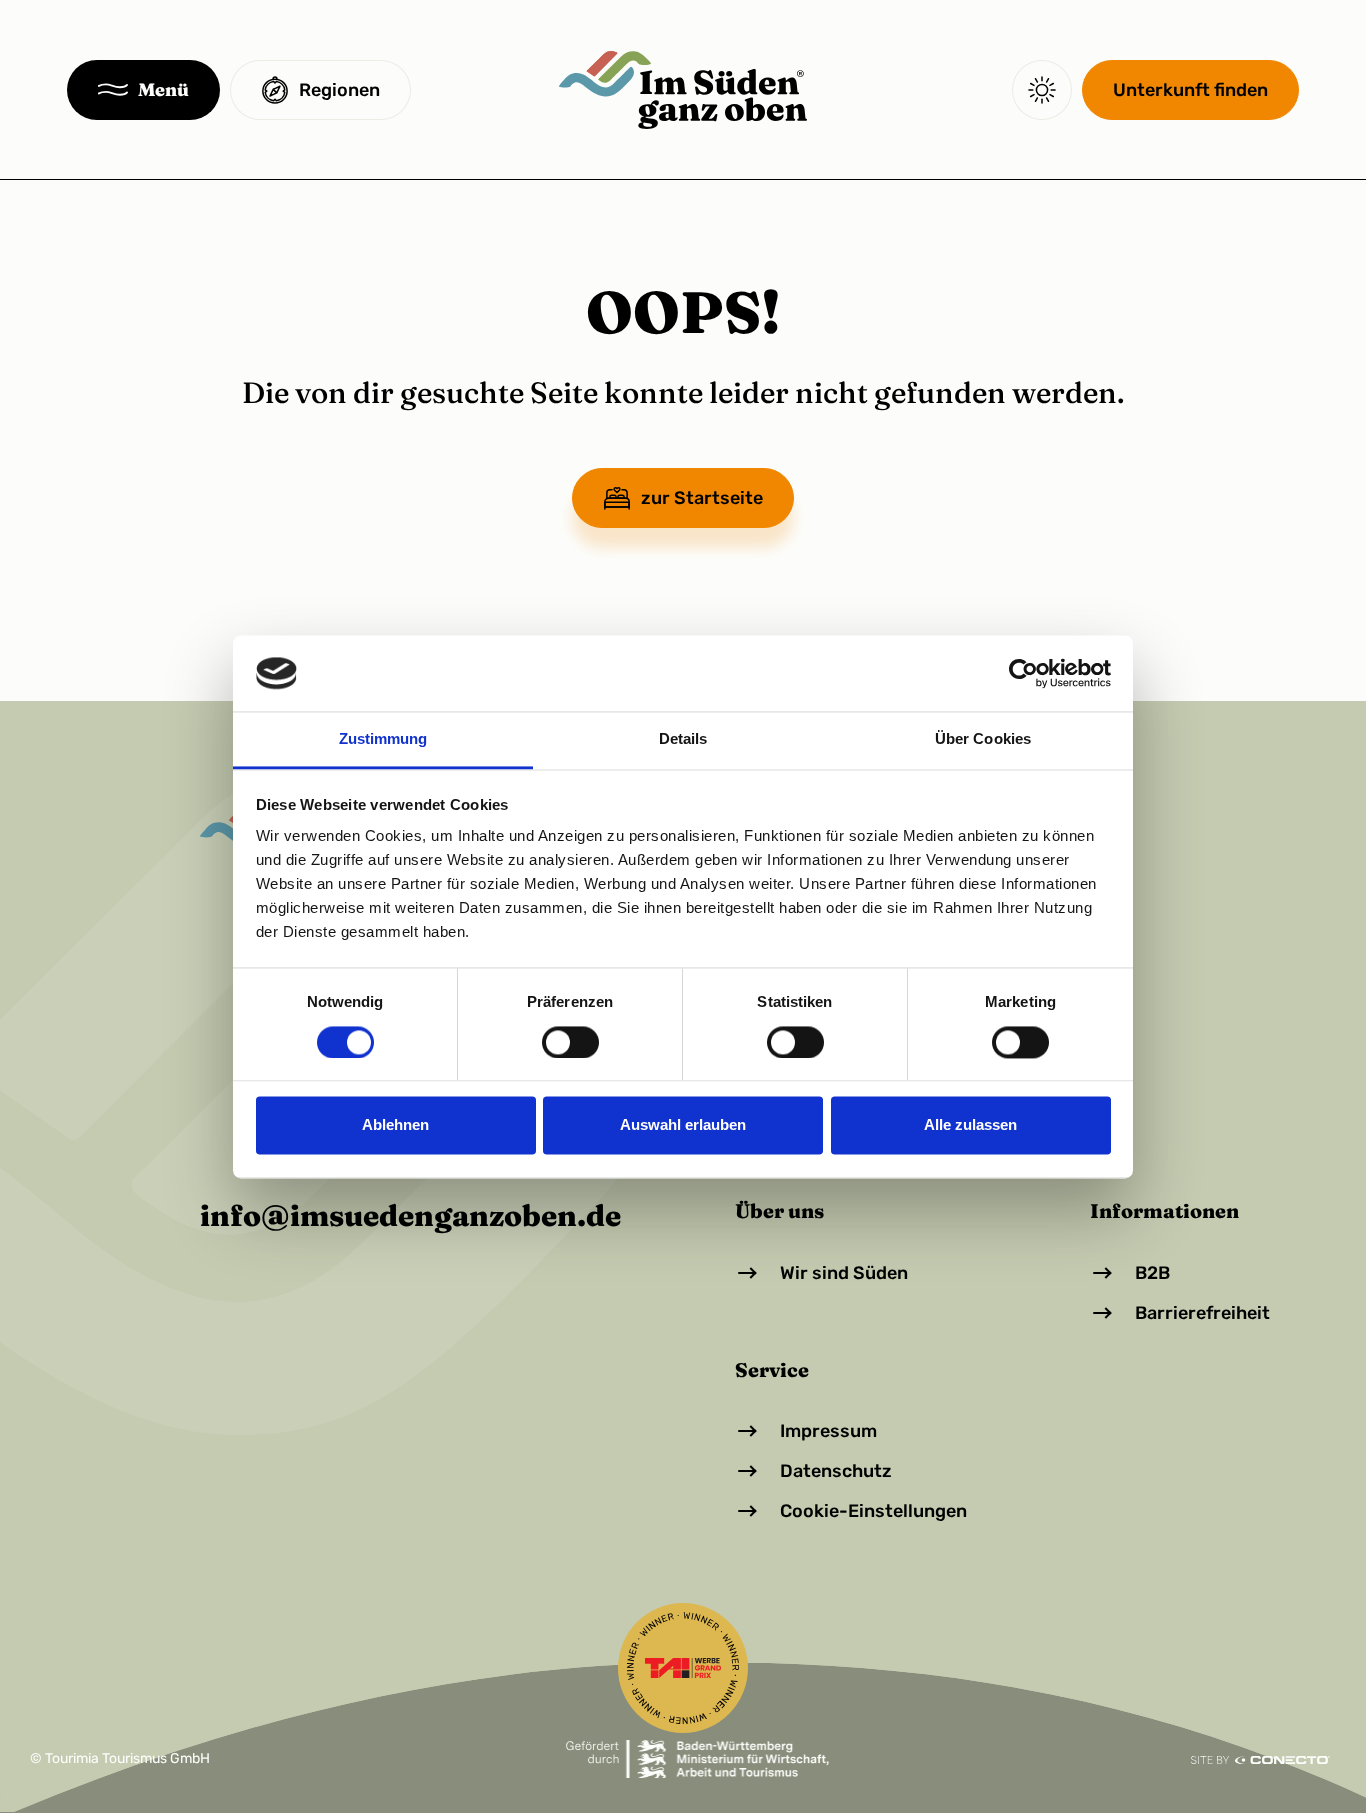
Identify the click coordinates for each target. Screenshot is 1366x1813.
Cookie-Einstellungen (873, 1511)
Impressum (828, 1431)
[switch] (570, 1042)
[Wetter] (1042, 90)
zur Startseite (702, 498)
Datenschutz (836, 1471)
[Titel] (683, 90)
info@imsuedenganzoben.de (410, 1216)
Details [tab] (683, 739)
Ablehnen (395, 1125)
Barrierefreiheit (1202, 1313)
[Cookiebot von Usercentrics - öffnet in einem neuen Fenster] (1023, 673)
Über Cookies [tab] (983, 739)
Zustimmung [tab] (383, 739)
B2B (1152, 1273)
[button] (143, 90)
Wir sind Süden (844, 1273)
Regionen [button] (339, 90)
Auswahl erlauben (683, 1125)
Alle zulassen (970, 1125)
